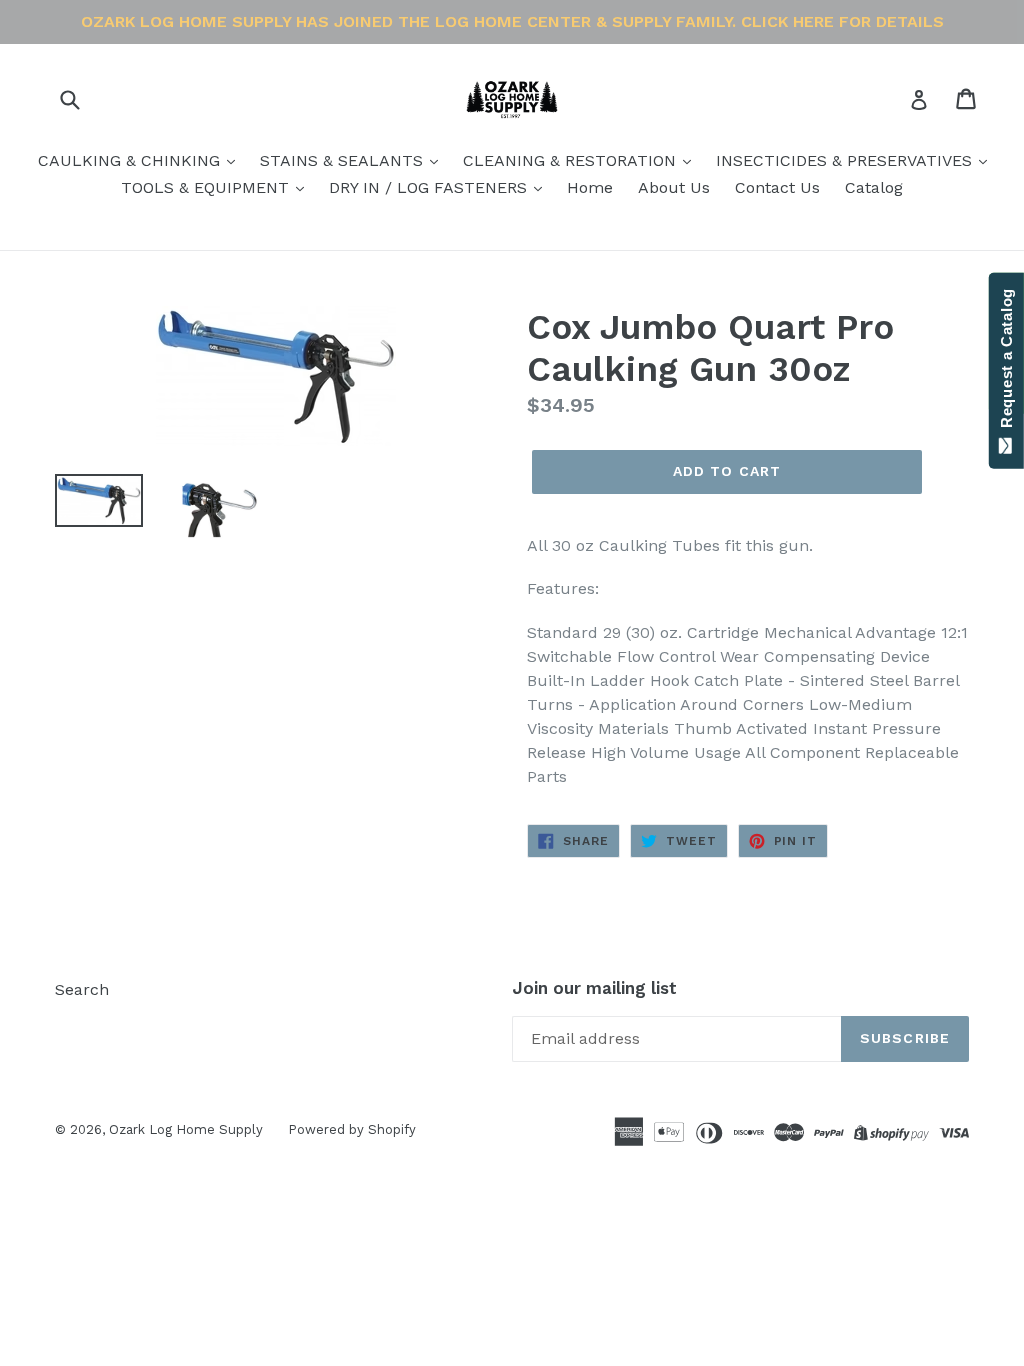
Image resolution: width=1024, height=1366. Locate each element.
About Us (674, 187)
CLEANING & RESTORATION (572, 160)
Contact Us (777, 187)
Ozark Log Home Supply (186, 1129)
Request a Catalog (1006, 362)
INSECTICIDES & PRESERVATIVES (846, 160)
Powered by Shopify (352, 1129)
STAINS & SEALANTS (344, 160)
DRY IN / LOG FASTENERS (430, 187)
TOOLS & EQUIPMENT (207, 187)
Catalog (874, 187)
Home (590, 187)
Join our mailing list (594, 988)
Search (82, 989)
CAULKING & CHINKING (131, 160)
